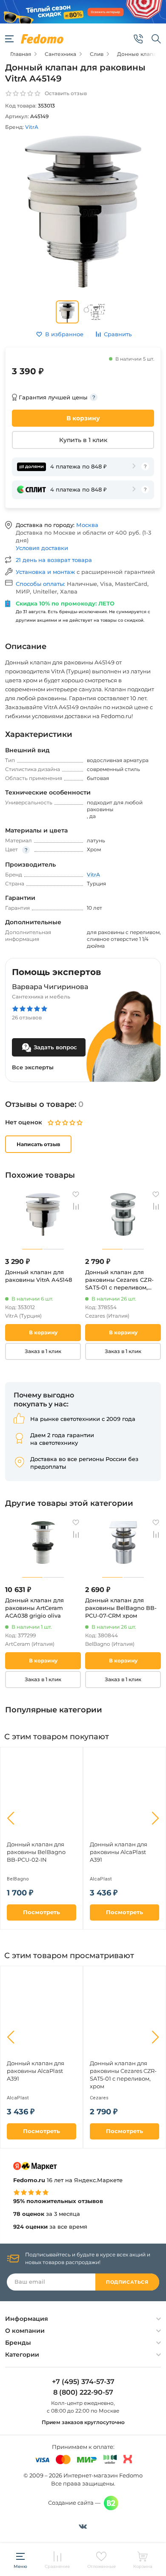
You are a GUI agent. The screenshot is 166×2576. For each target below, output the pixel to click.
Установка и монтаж (46, 572)
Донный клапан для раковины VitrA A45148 (39, 1276)
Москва (87, 525)
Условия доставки (42, 548)
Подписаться (127, 2282)
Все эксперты (33, 1067)
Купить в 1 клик (83, 440)
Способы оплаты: (41, 584)
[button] (11, 1818)
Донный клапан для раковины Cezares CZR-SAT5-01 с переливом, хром (119, 1280)
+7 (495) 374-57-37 (83, 2382)
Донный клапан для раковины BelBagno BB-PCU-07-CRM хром (121, 1608)
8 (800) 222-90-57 (83, 2393)
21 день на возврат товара (54, 560)
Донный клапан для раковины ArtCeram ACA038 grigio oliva (34, 1608)
